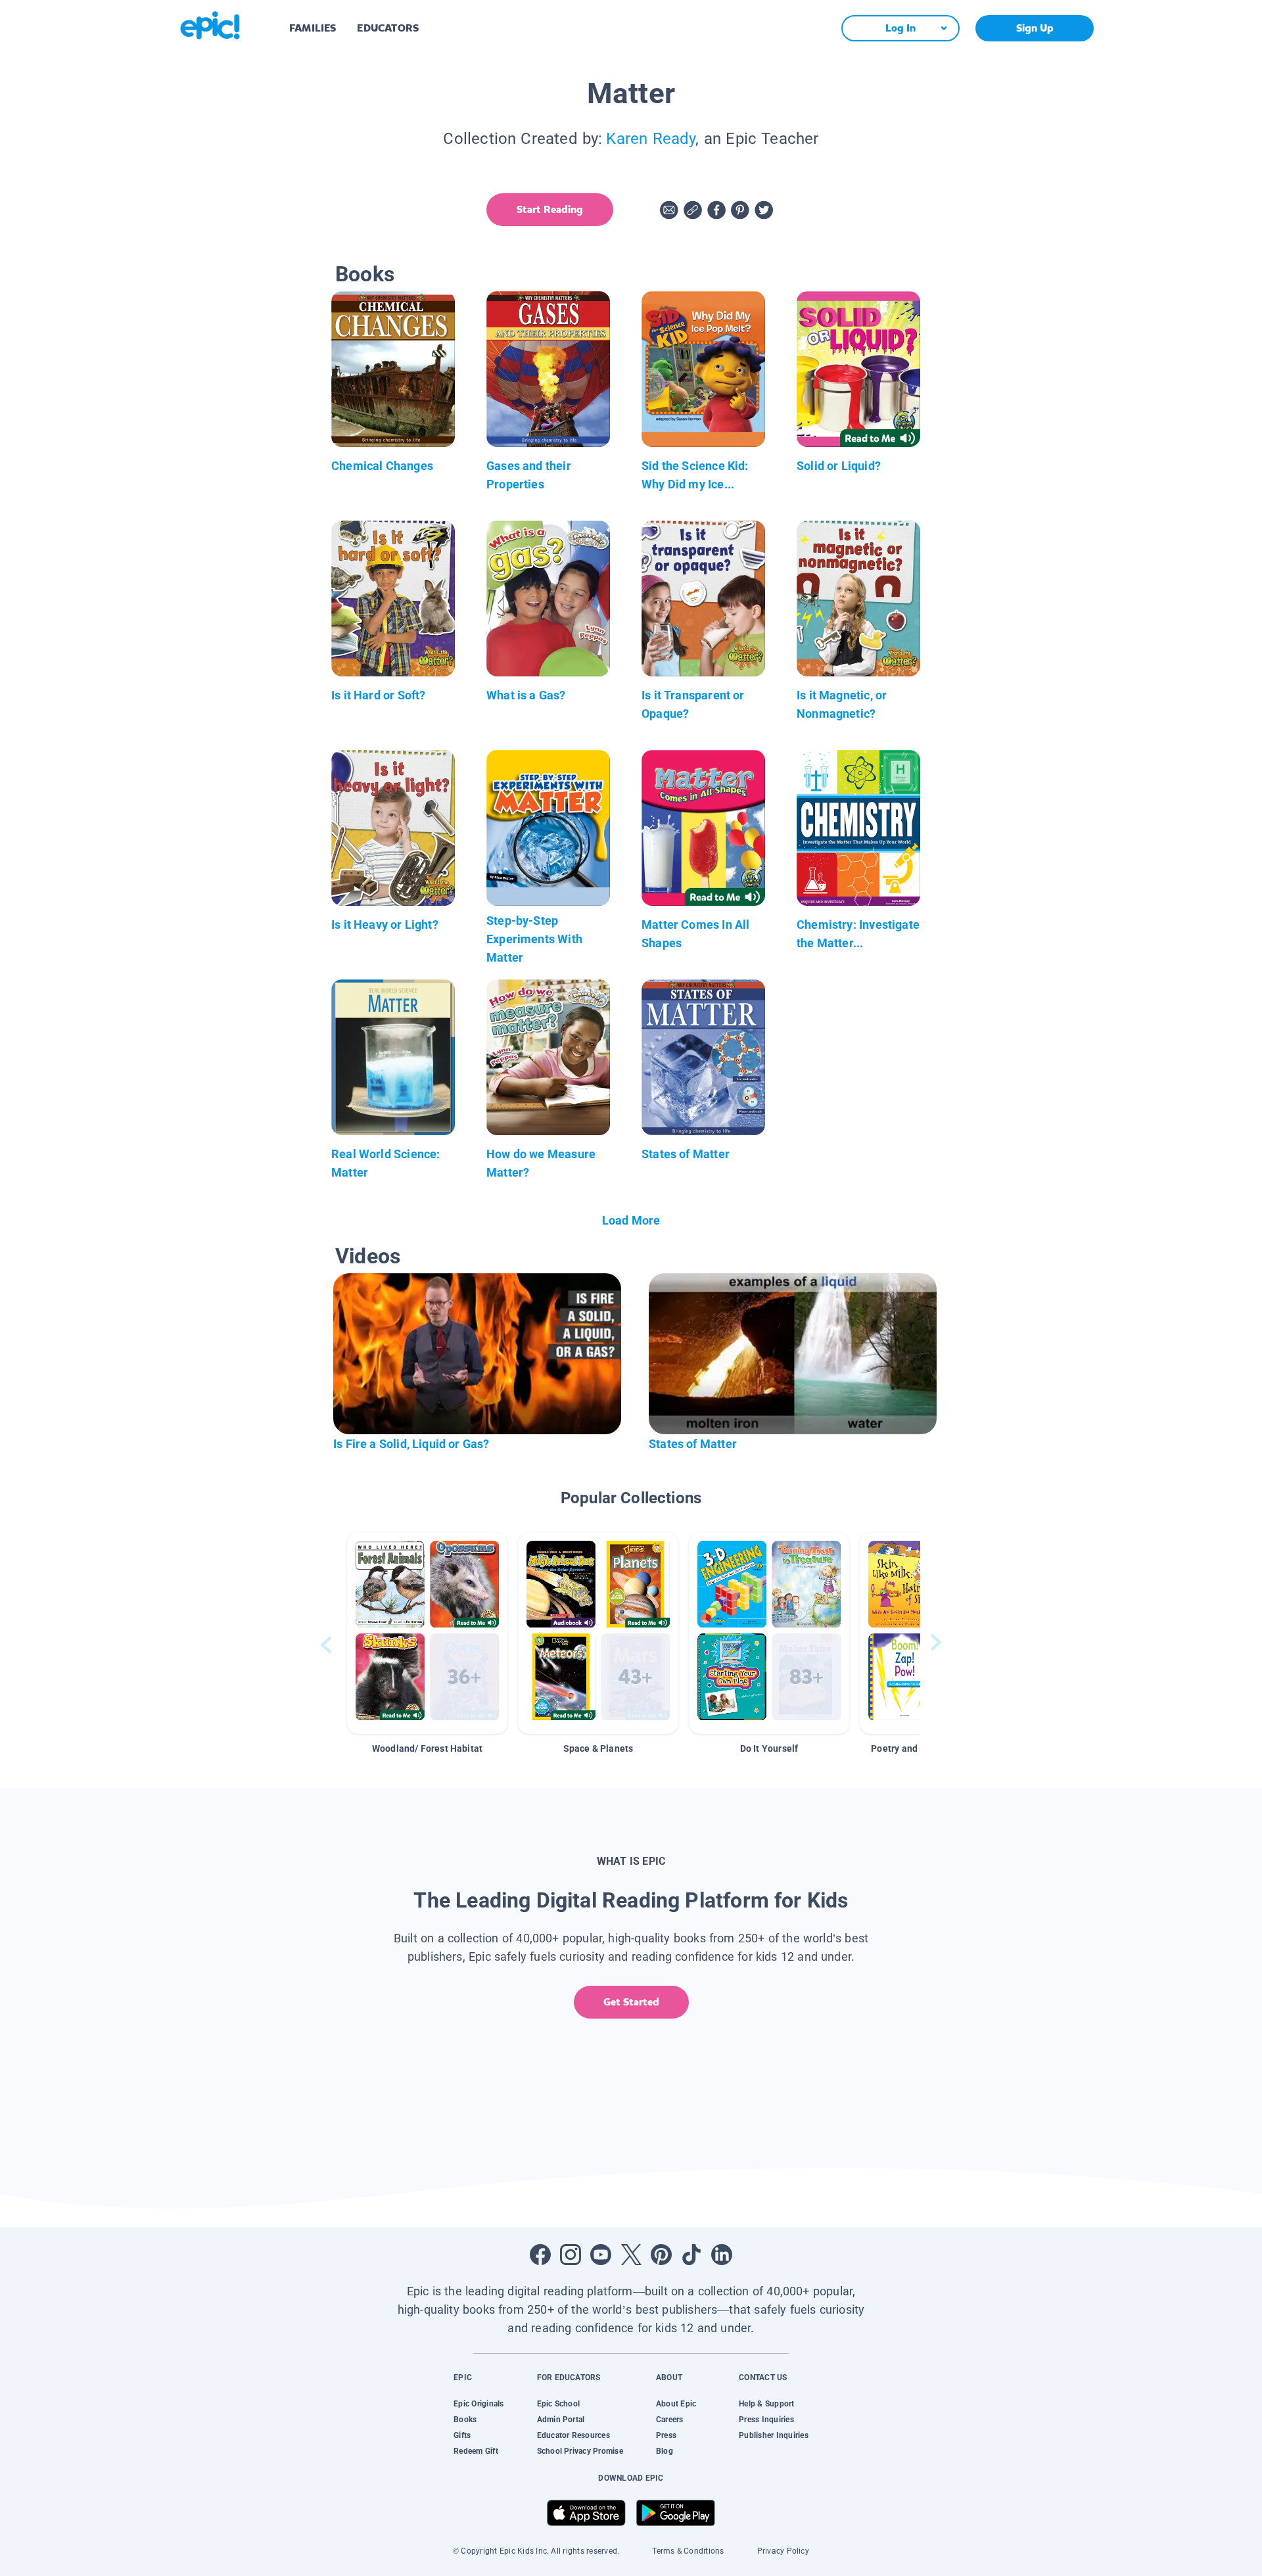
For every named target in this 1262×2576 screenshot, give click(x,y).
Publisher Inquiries (774, 2435)
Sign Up (1035, 28)
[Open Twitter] (631, 2255)
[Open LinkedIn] (722, 2255)
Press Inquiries (766, 2420)
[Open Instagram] (571, 2255)
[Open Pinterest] (661, 2255)
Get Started (631, 2002)
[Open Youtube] (601, 2255)
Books (465, 2420)
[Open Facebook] (540, 2255)
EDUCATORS (388, 28)
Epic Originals (479, 2404)
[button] (427, 1633)
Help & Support (766, 2404)
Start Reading (550, 209)
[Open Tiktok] (691, 2255)
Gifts (462, 2435)
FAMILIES (313, 28)
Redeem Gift (476, 2451)
